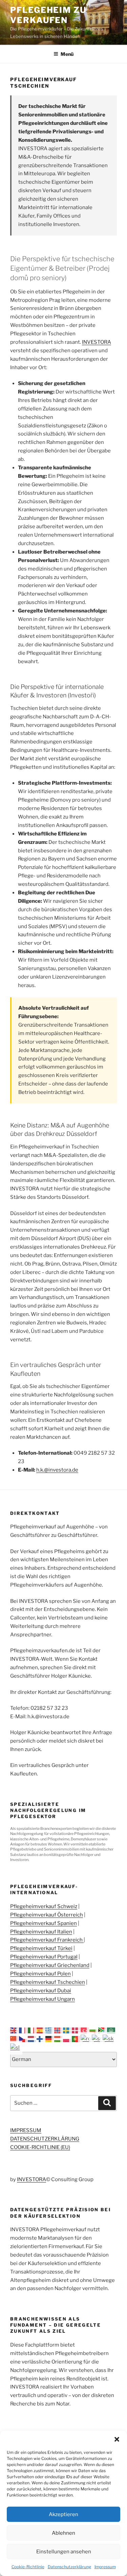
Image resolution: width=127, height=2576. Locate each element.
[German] (50, 2039)
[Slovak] (108, 2039)
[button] (117, 2439)
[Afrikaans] (103, 2030)
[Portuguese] (76, 2039)
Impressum (105, 2567)
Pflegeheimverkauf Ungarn (43, 1999)
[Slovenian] (15, 2047)
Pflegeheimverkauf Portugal (44, 1957)
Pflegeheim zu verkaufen (48, 15)
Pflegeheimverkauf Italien (41, 1932)
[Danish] (76, 2030)
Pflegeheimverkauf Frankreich (47, 1940)
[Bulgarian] (94, 2030)
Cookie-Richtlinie (28, 2567)
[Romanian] (86, 2039)
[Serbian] (97, 2039)
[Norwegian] (59, 2030)
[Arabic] (111, 2030)
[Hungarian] (59, 2039)
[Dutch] (32, 2039)
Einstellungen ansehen (64, 2552)
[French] (23, 2030)
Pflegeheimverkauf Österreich (47, 1915)
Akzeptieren (63, 2514)
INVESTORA (97, 342)
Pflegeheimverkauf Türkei (41, 1948)
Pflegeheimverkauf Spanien (44, 1923)
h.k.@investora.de (57, 1470)
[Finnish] (41, 2039)
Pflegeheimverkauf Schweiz (44, 1906)
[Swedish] (67, 2030)
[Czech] (23, 2039)
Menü (67, 54)
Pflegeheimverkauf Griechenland (50, 1965)
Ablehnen (63, 2533)
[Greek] (50, 2030)
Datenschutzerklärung (69, 2567)
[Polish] (67, 2039)
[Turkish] (85, 2030)
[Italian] (32, 2030)
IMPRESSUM (26, 2130)
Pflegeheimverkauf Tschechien (48, 1982)
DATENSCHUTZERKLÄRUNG (45, 2139)
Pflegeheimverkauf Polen (40, 1974)
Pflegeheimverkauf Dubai (41, 1991)
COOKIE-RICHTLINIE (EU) (40, 2147)
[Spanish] (41, 2030)
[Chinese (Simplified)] (15, 2039)
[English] (15, 2030)
